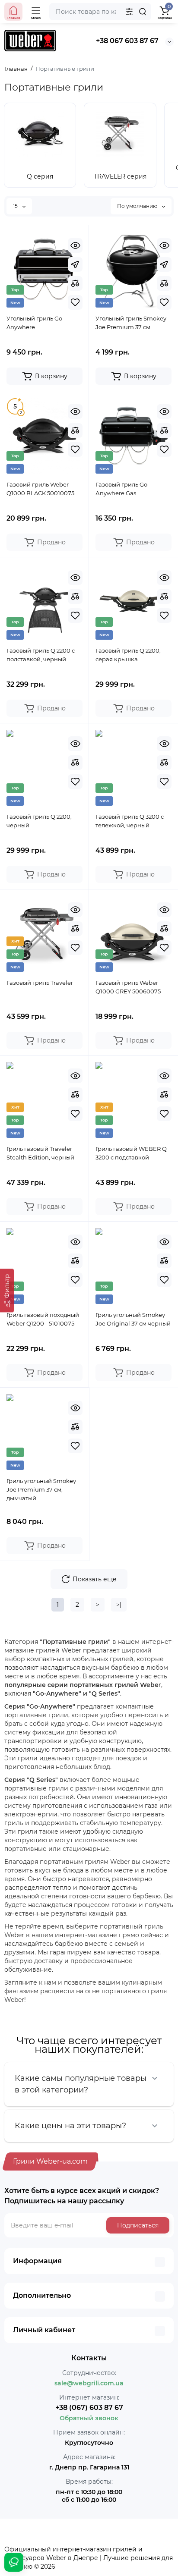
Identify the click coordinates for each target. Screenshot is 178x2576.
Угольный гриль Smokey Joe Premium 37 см (131, 323)
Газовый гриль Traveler (40, 983)
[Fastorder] (75, 264)
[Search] (143, 12)
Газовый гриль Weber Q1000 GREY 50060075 (128, 987)
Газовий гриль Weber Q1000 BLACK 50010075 (40, 489)
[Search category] (129, 12)
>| (119, 1605)
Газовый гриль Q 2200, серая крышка (128, 655)
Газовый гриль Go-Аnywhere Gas (122, 489)
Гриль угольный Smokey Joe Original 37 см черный (133, 1319)
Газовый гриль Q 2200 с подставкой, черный (41, 655)
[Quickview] (75, 245)
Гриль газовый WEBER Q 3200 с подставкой (131, 1153)
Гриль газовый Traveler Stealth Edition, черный (40, 1153)
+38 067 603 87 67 (127, 41)
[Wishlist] (75, 302)
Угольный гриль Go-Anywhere (35, 323)
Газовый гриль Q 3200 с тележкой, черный (130, 821)
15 (16, 206)
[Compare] (75, 283)
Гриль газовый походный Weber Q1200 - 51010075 (43, 1319)
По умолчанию (138, 206)
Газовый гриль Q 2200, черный (39, 821)
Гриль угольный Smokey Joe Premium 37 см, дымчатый (41, 1489)
